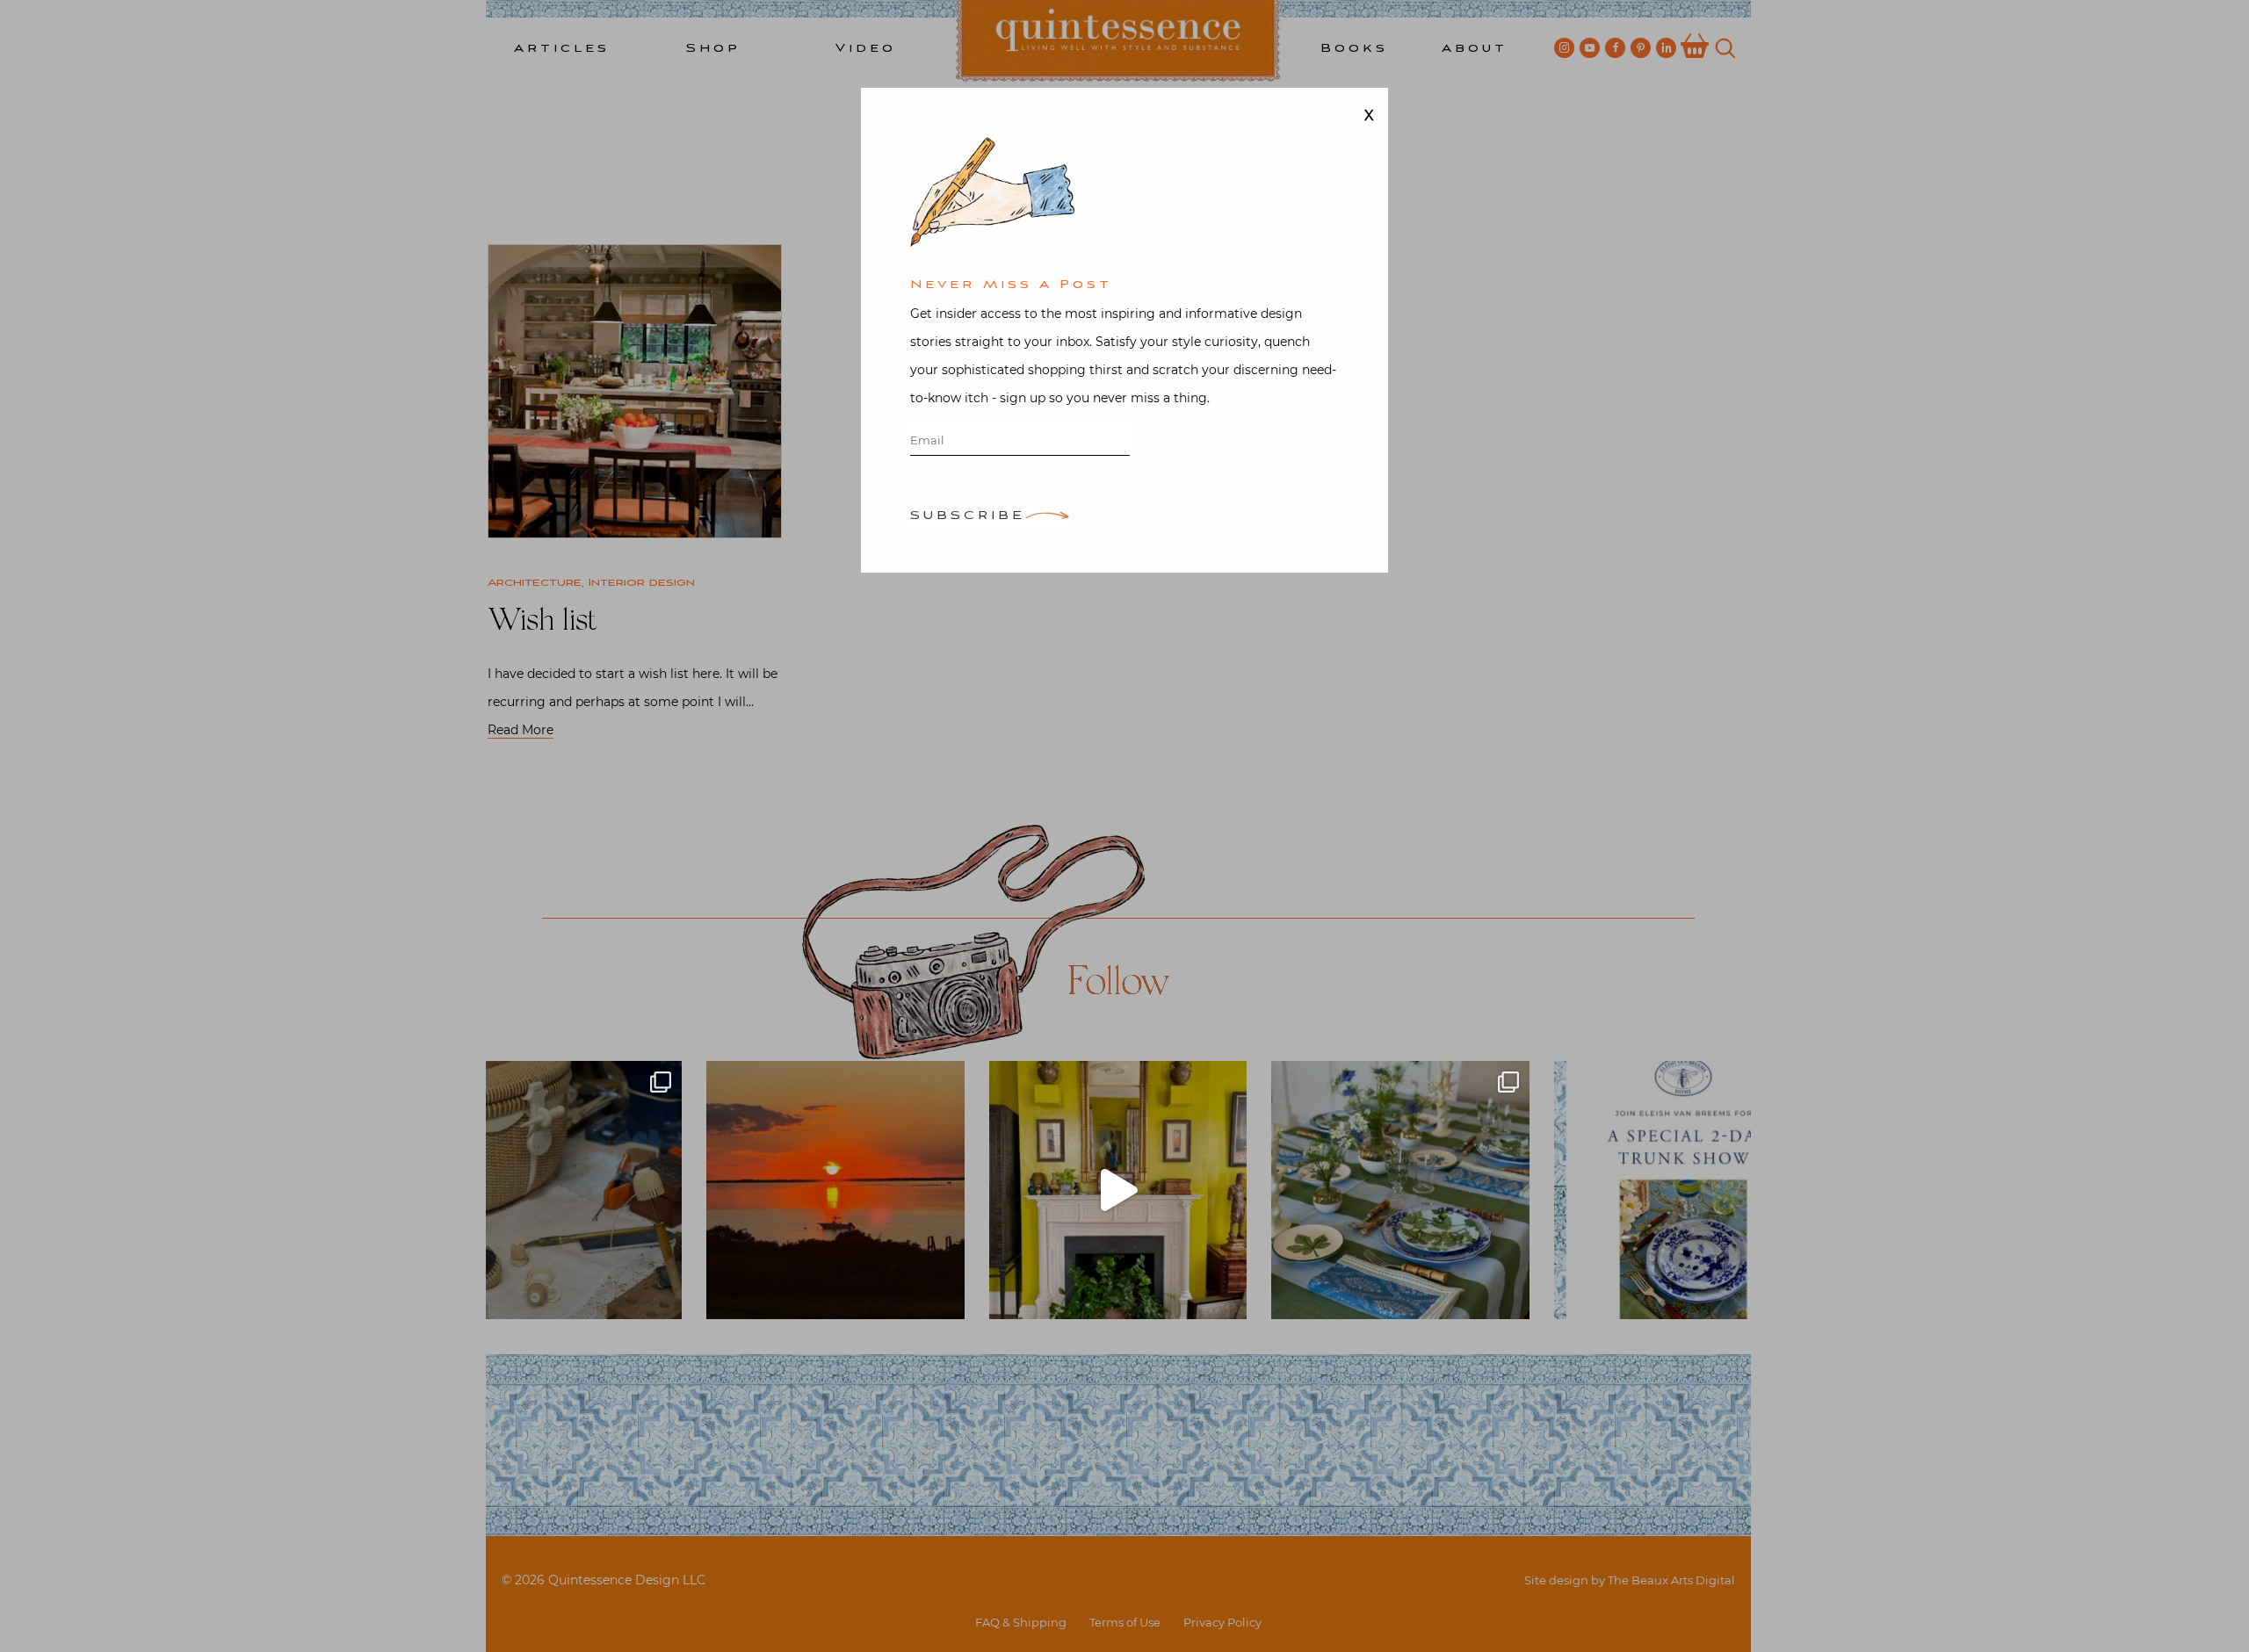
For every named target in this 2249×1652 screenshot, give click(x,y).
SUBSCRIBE (968, 517)
